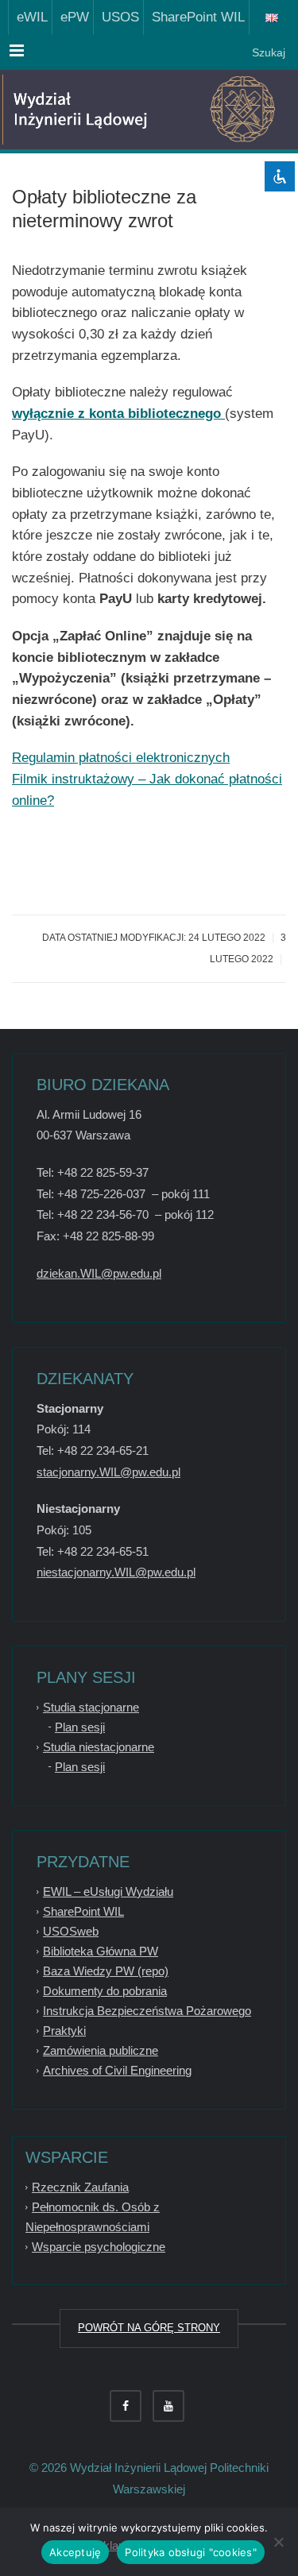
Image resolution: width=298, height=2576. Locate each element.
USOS (116, 17)
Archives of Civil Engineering (117, 2070)
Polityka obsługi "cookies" (191, 2552)
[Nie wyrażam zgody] (278, 2542)
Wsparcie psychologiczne (99, 2247)
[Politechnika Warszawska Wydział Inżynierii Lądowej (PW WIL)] (87, 110)
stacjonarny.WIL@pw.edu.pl (108, 1472)
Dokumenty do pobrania (105, 1991)
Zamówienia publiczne (101, 2050)
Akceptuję (75, 2552)
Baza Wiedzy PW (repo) (106, 1971)
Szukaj (267, 52)
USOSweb (71, 1931)
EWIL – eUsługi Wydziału (108, 1891)
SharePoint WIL (194, 17)
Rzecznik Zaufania (80, 2187)
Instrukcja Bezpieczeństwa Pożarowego (147, 2011)
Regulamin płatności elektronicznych (121, 758)
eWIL (28, 17)
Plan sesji (80, 1727)
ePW (71, 17)
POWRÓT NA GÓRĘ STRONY (149, 2328)
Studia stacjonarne (91, 1707)
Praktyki (64, 2031)
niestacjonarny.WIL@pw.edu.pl (116, 1572)
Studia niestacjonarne (99, 1747)
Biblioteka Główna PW (101, 1951)
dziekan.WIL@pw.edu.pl (99, 1273)
